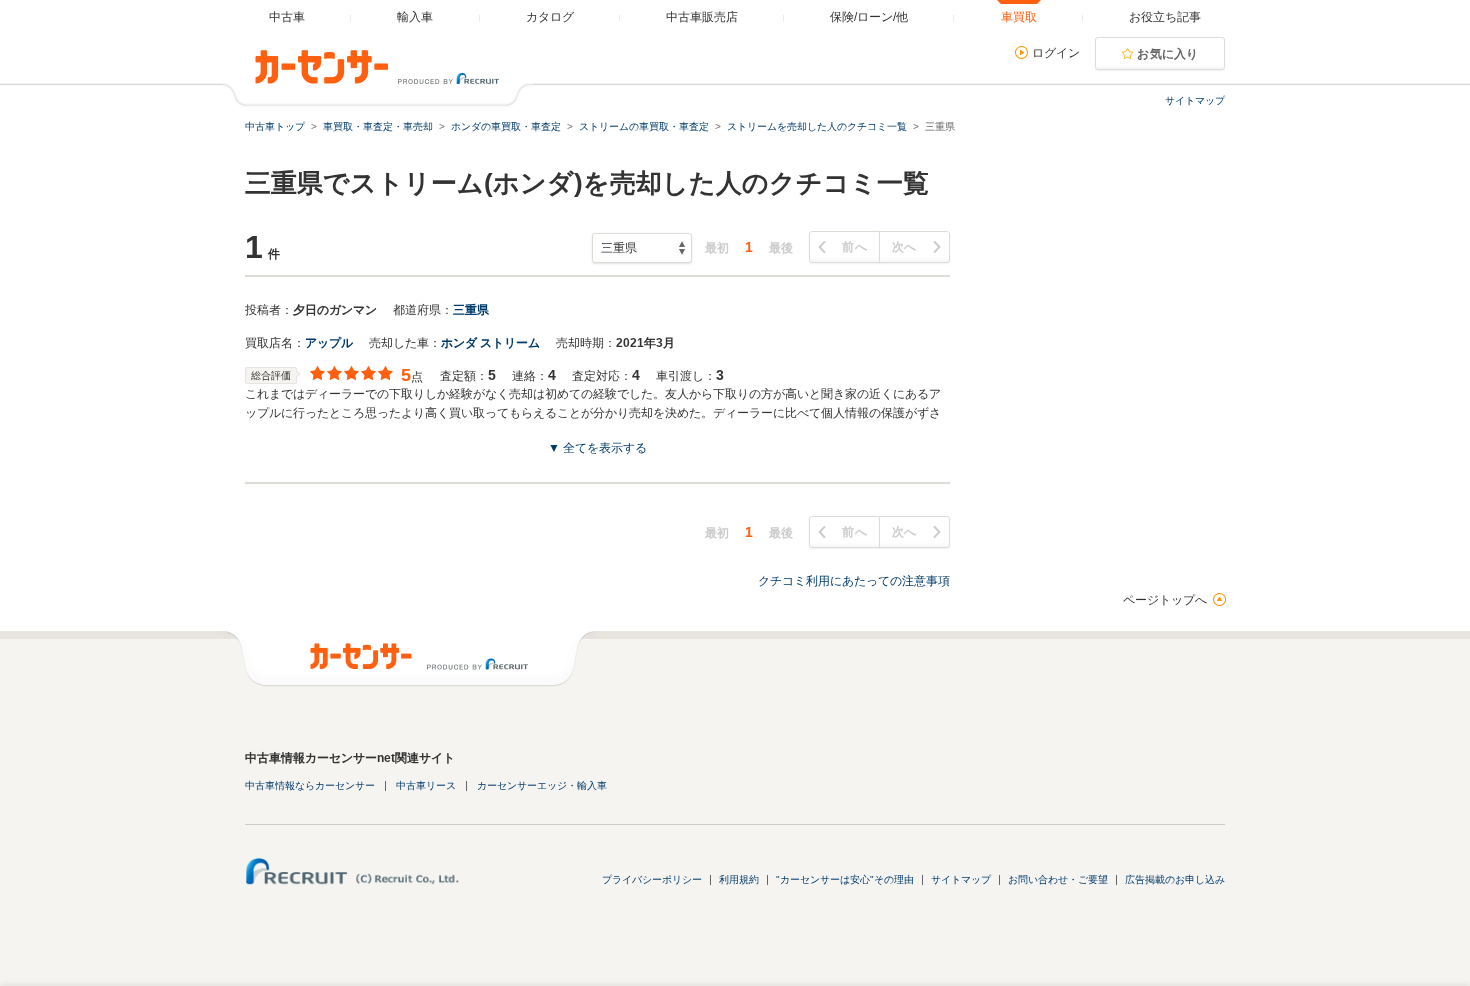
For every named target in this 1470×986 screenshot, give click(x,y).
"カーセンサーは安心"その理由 (845, 879)
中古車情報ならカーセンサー (310, 785)
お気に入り (1168, 54)
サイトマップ (1195, 100)
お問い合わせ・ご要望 (1058, 879)
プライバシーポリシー (652, 879)
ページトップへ (1165, 600)
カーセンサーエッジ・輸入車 (542, 785)
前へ (854, 247)
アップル (329, 343)
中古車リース (426, 785)
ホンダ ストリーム (490, 343)
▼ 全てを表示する (597, 448)
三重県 (471, 310)
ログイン (1056, 53)
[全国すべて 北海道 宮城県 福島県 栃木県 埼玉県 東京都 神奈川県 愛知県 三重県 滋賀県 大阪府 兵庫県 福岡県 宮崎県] (642, 248)
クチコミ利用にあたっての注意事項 (854, 581)
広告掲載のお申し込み (1175, 879)
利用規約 (739, 879)
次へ (904, 247)
